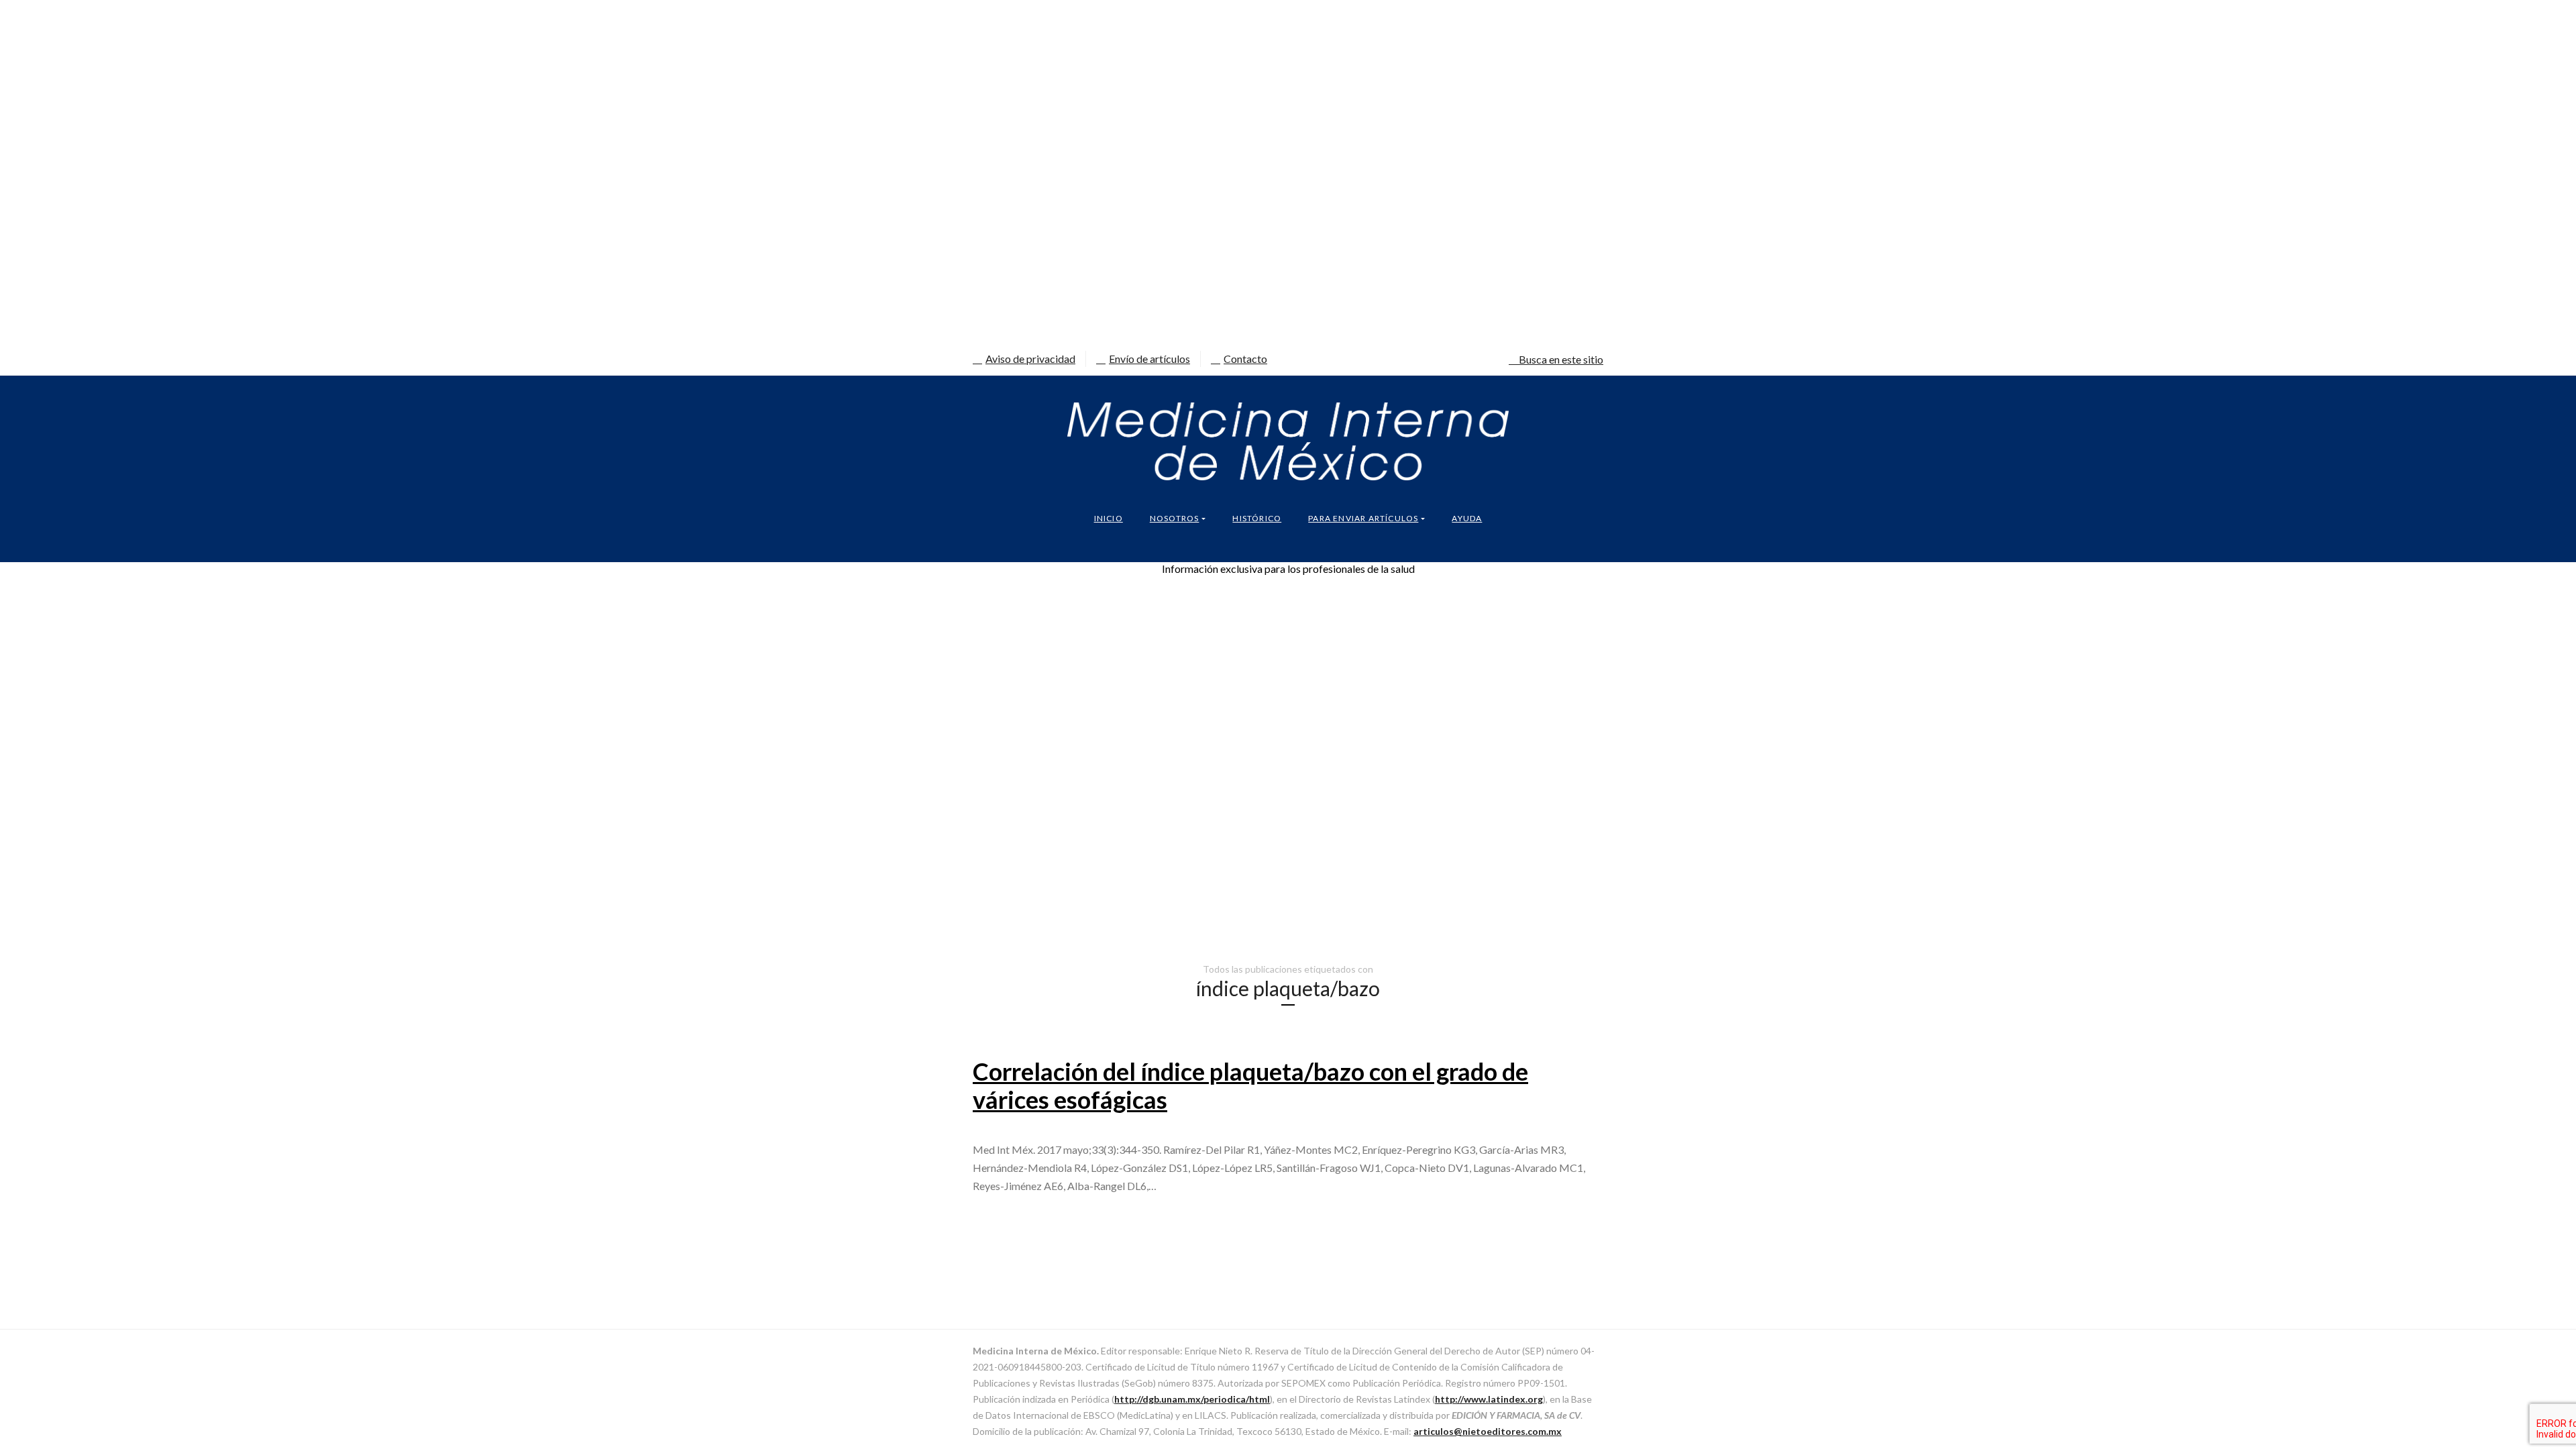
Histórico (1257, 518)
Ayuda (1467, 518)
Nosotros (1175, 518)
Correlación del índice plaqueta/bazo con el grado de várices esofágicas (1250, 1085)
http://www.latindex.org (1489, 1399)
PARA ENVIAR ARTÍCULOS (1363, 518)
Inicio (1109, 518)
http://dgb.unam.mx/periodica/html (1192, 1399)
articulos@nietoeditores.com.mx (1488, 1431)
